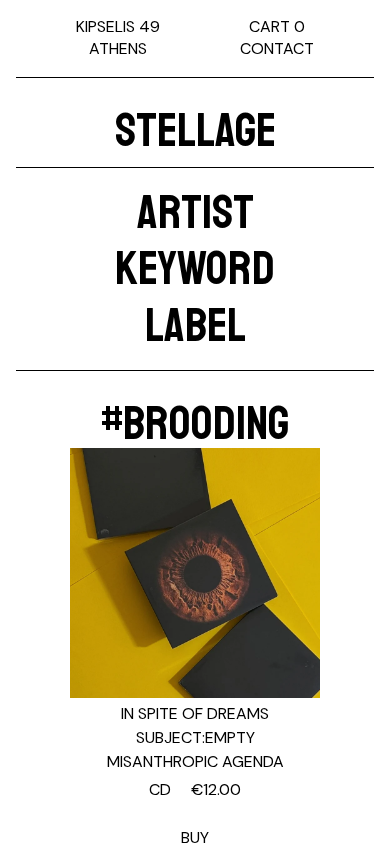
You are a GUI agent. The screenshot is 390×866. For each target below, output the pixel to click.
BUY (195, 813)
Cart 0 (277, 26)
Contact (277, 48)
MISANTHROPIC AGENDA (195, 761)
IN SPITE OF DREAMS (195, 713)
